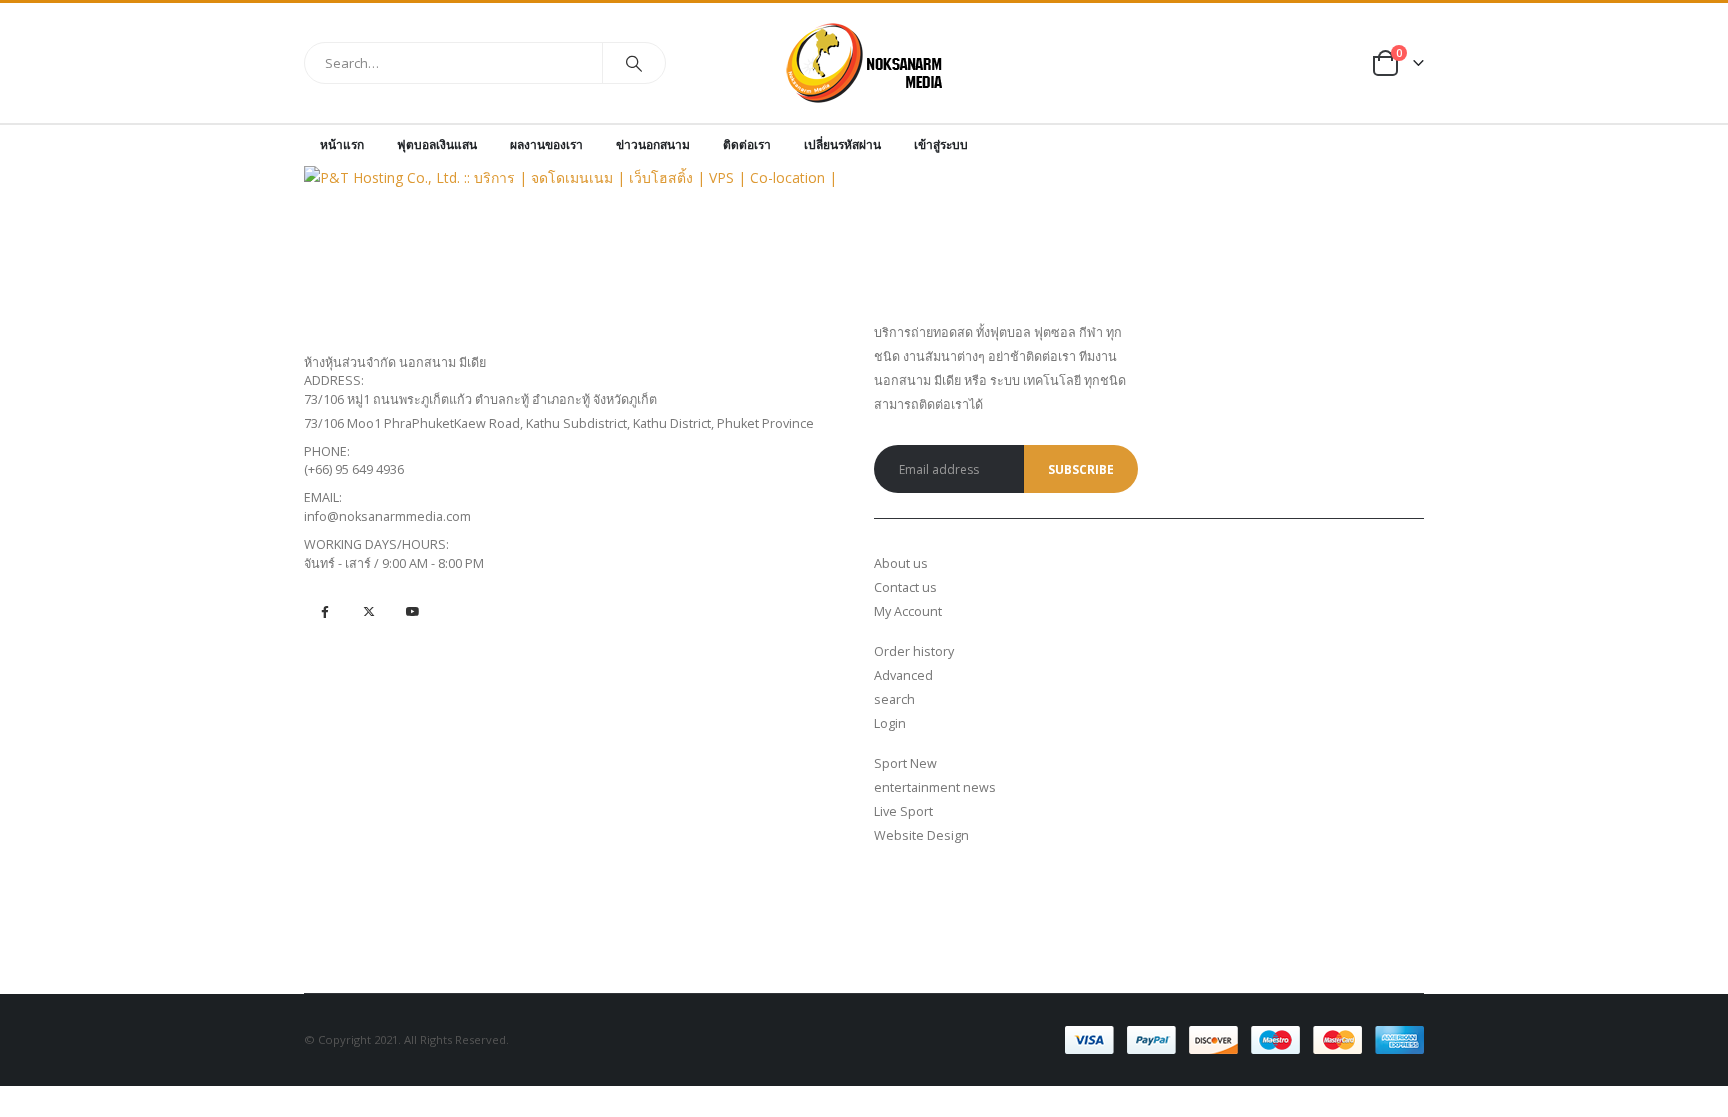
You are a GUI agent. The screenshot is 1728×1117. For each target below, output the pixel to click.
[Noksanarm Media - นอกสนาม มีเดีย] (864, 63)
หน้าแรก (342, 144)
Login (890, 723)
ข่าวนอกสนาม (653, 144)
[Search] (634, 63)
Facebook (324, 611)
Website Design (921, 835)
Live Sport (903, 811)
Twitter (368, 611)
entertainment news (935, 787)
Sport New (905, 763)
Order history (914, 651)
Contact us (905, 587)
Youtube (412, 611)
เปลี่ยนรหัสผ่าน (842, 144)
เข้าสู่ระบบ (941, 144)
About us (901, 563)
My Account (908, 611)
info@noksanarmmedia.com (387, 516)
